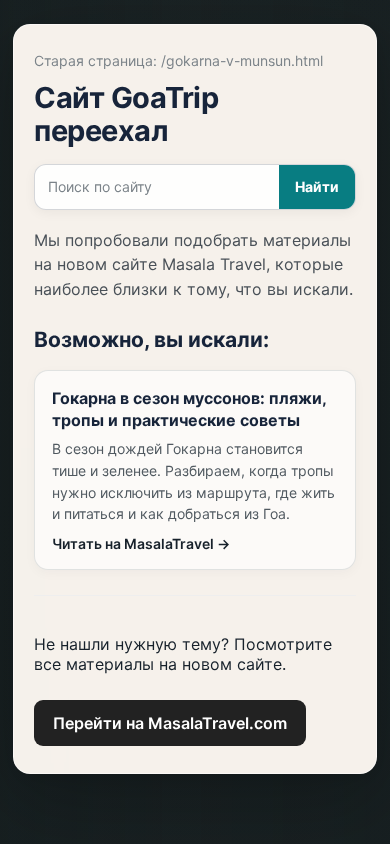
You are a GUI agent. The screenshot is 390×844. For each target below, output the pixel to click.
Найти (317, 186)
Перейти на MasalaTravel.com (170, 723)
